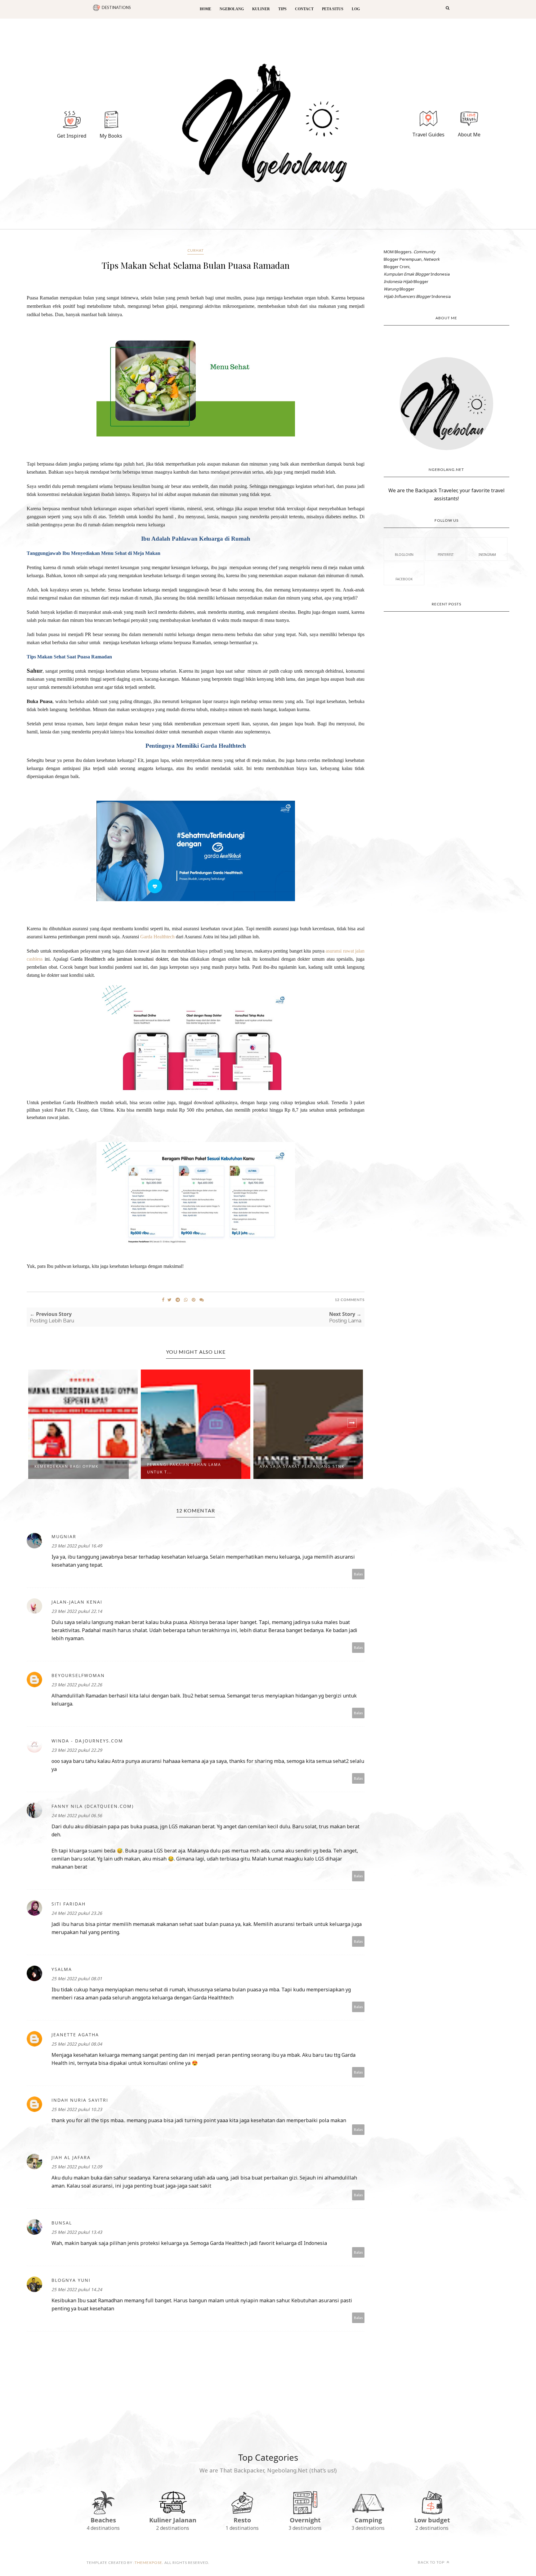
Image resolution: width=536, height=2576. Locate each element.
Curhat (196, 250)
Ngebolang (232, 9)
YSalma (62, 1969)
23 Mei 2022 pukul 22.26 (77, 1685)
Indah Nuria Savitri (80, 2100)
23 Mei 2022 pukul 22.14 (77, 1611)
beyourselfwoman (78, 1675)
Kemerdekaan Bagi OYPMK (66, 1466)
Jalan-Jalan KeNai (77, 1602)
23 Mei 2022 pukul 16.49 (77, 1546)
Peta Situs (333, 9)
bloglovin (404, 555)
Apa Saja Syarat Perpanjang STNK (302, 1466)
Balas (358, 1574)
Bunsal (62, 2223)
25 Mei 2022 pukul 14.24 (77, 2289)
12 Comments (350, 1300)
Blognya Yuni (71, 2280)
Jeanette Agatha (75, 2035)
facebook (404, 579)
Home (205, 9)
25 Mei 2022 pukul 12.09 (77, 2167)
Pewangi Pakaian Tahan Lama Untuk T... (184, 1468)
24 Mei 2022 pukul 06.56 (77, 1815)
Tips (282, 9)
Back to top (432, 2562)
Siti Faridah (69, 1904)
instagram (487, 555)
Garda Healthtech (157, 937)
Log (356, 9)
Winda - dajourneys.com (87, 1741)
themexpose (148, 2563)
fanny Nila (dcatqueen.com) (93, 1806)
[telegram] (178, 1300)
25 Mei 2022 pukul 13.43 (77, 2232)
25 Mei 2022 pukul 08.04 (77, 2044)
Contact (304, 9)
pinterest (446, 555)
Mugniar (64, 1536)
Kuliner (261, 9)
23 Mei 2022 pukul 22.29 (77, 1750)
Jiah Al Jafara (71, 2157)
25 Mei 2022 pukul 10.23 (77, 2109)
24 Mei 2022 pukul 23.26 (77, 1913)
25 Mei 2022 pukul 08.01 (77, 1978)
